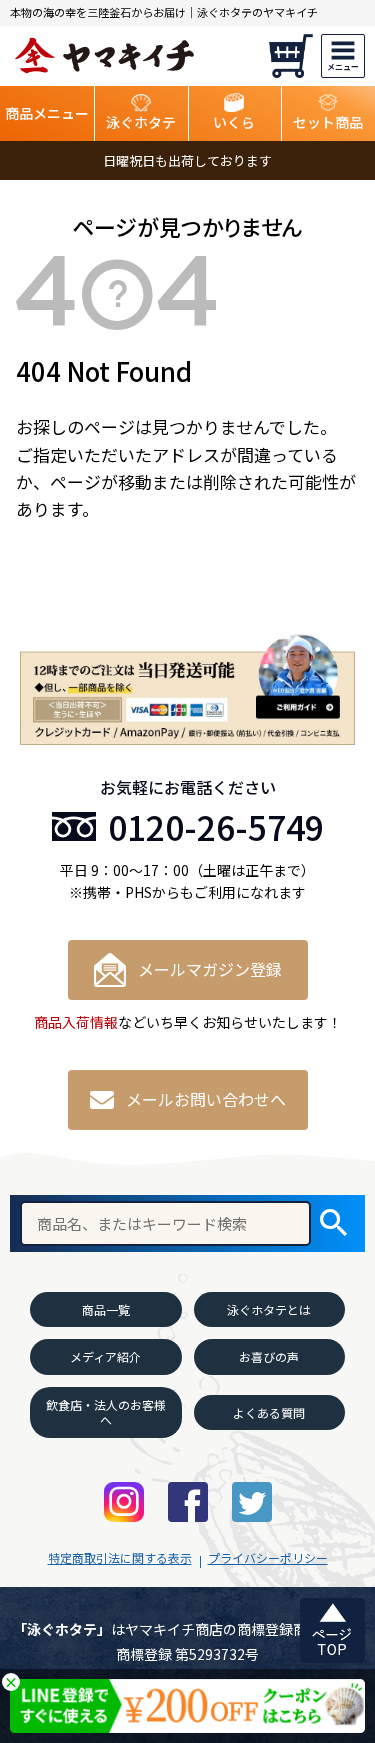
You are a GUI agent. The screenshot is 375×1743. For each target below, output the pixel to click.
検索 (333, 1223)
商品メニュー (47, 113)
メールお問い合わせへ (206, 1099)
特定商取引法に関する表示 (120, 1557)
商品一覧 (106, 1309)
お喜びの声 (269, 1356)
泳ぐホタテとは (269, 1309)
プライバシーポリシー (268, 1557)
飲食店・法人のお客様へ (106, 1412)
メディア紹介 (105, 1356)
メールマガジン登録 (210, 969)
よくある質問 (269, 1412)
